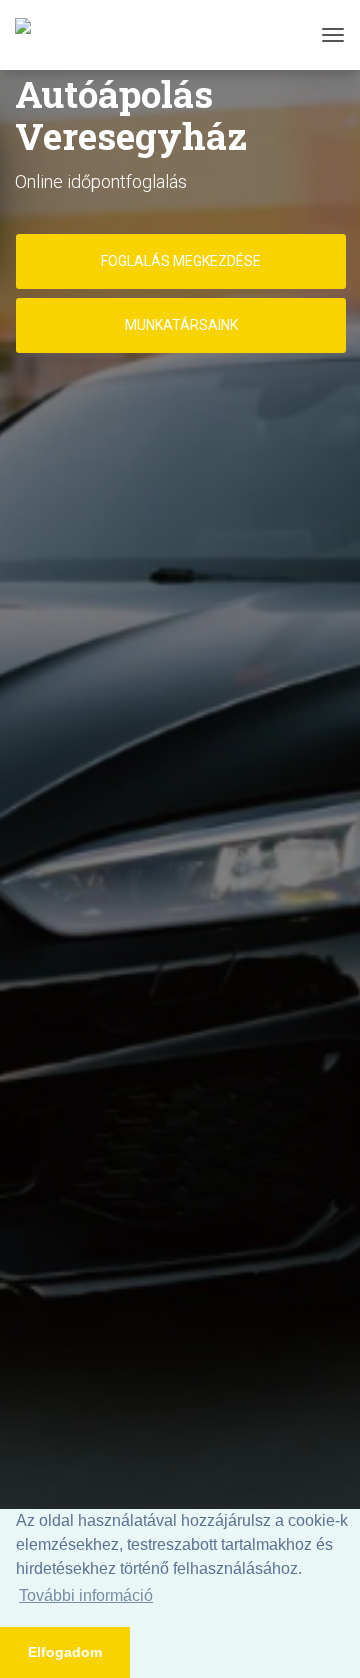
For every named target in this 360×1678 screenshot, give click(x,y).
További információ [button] (86, 1595)
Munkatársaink (181, 325)
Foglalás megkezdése (181, 261)
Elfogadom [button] (65, 1652)
